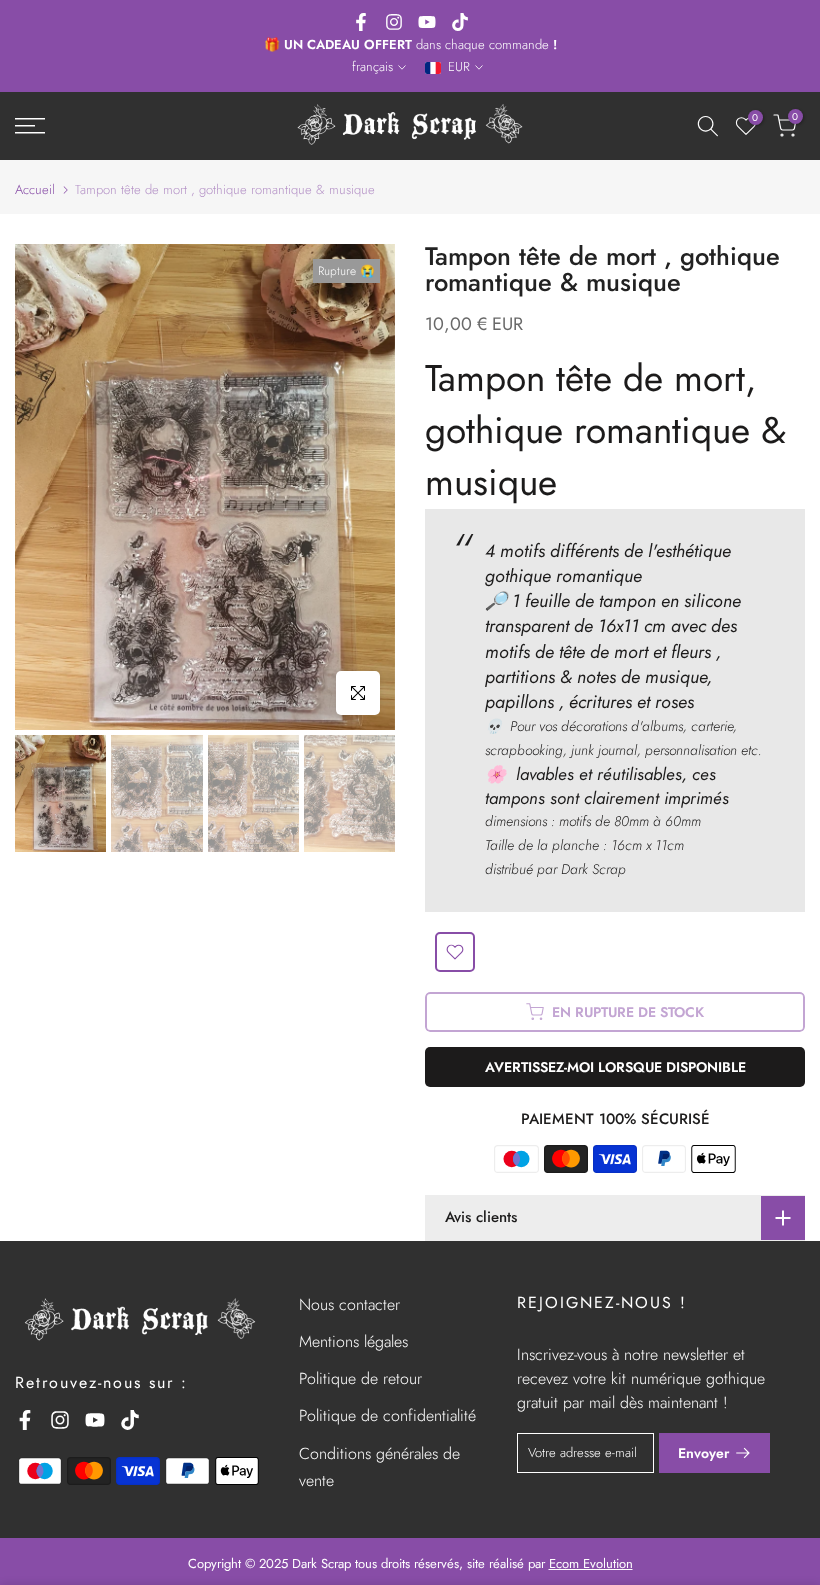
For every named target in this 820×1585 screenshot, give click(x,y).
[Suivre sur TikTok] (460, 22)
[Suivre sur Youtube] (427, 22)
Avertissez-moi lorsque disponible (615, 1067)
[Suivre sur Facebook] (361, 22)
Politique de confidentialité (387, 1415)
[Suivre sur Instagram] (394, 22)
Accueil (35, 189)
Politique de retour (360, 1378)
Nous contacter (349, 1304)
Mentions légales (353, 1341)
